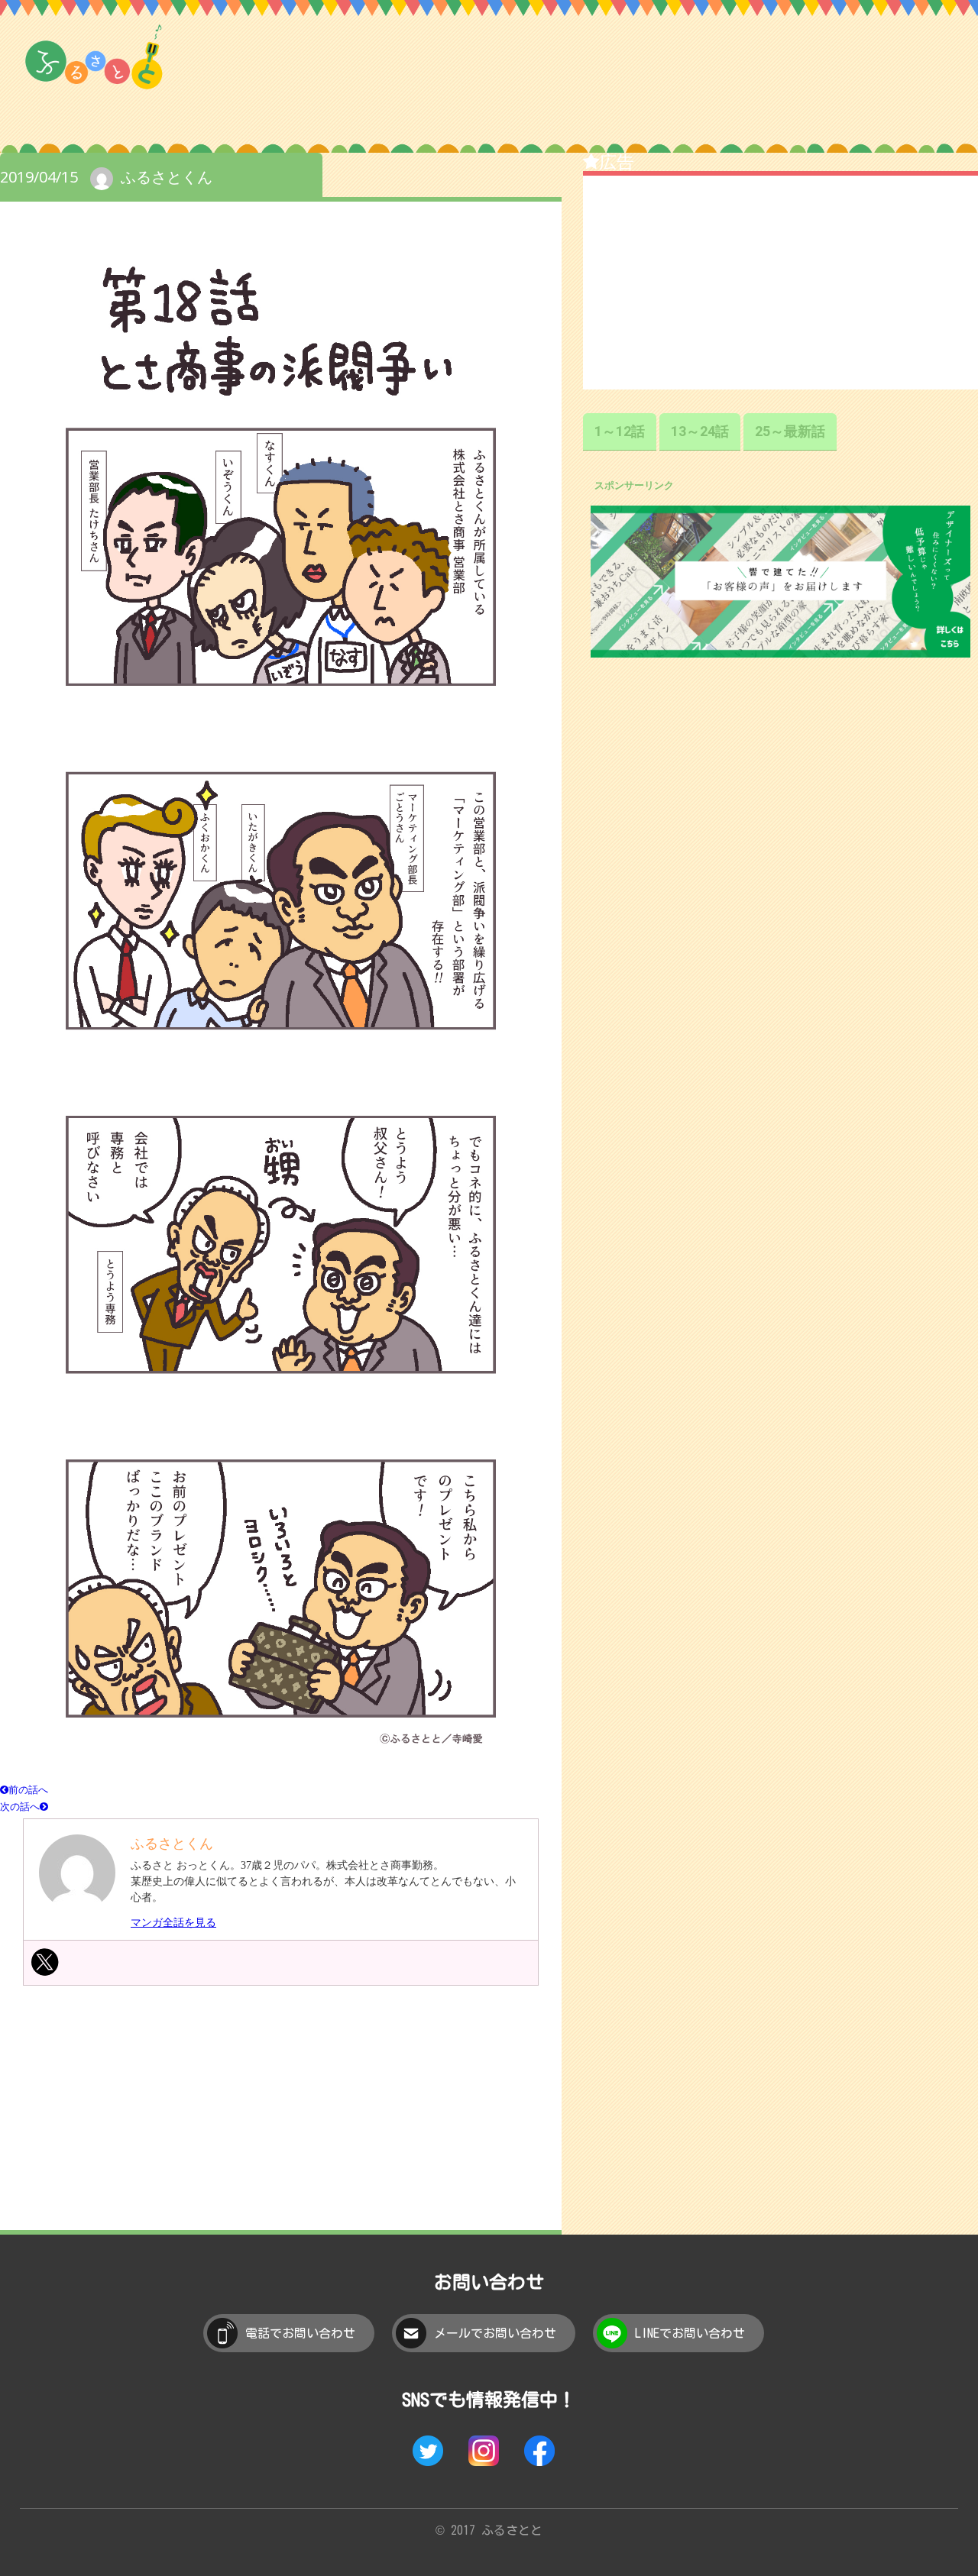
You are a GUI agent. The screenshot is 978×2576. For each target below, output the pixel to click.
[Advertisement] (281, 2119)
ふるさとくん (167, 177)
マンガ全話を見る (173, 1923)
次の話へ (20, 1806)
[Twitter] (45, 1962)
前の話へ (28, 1789)
